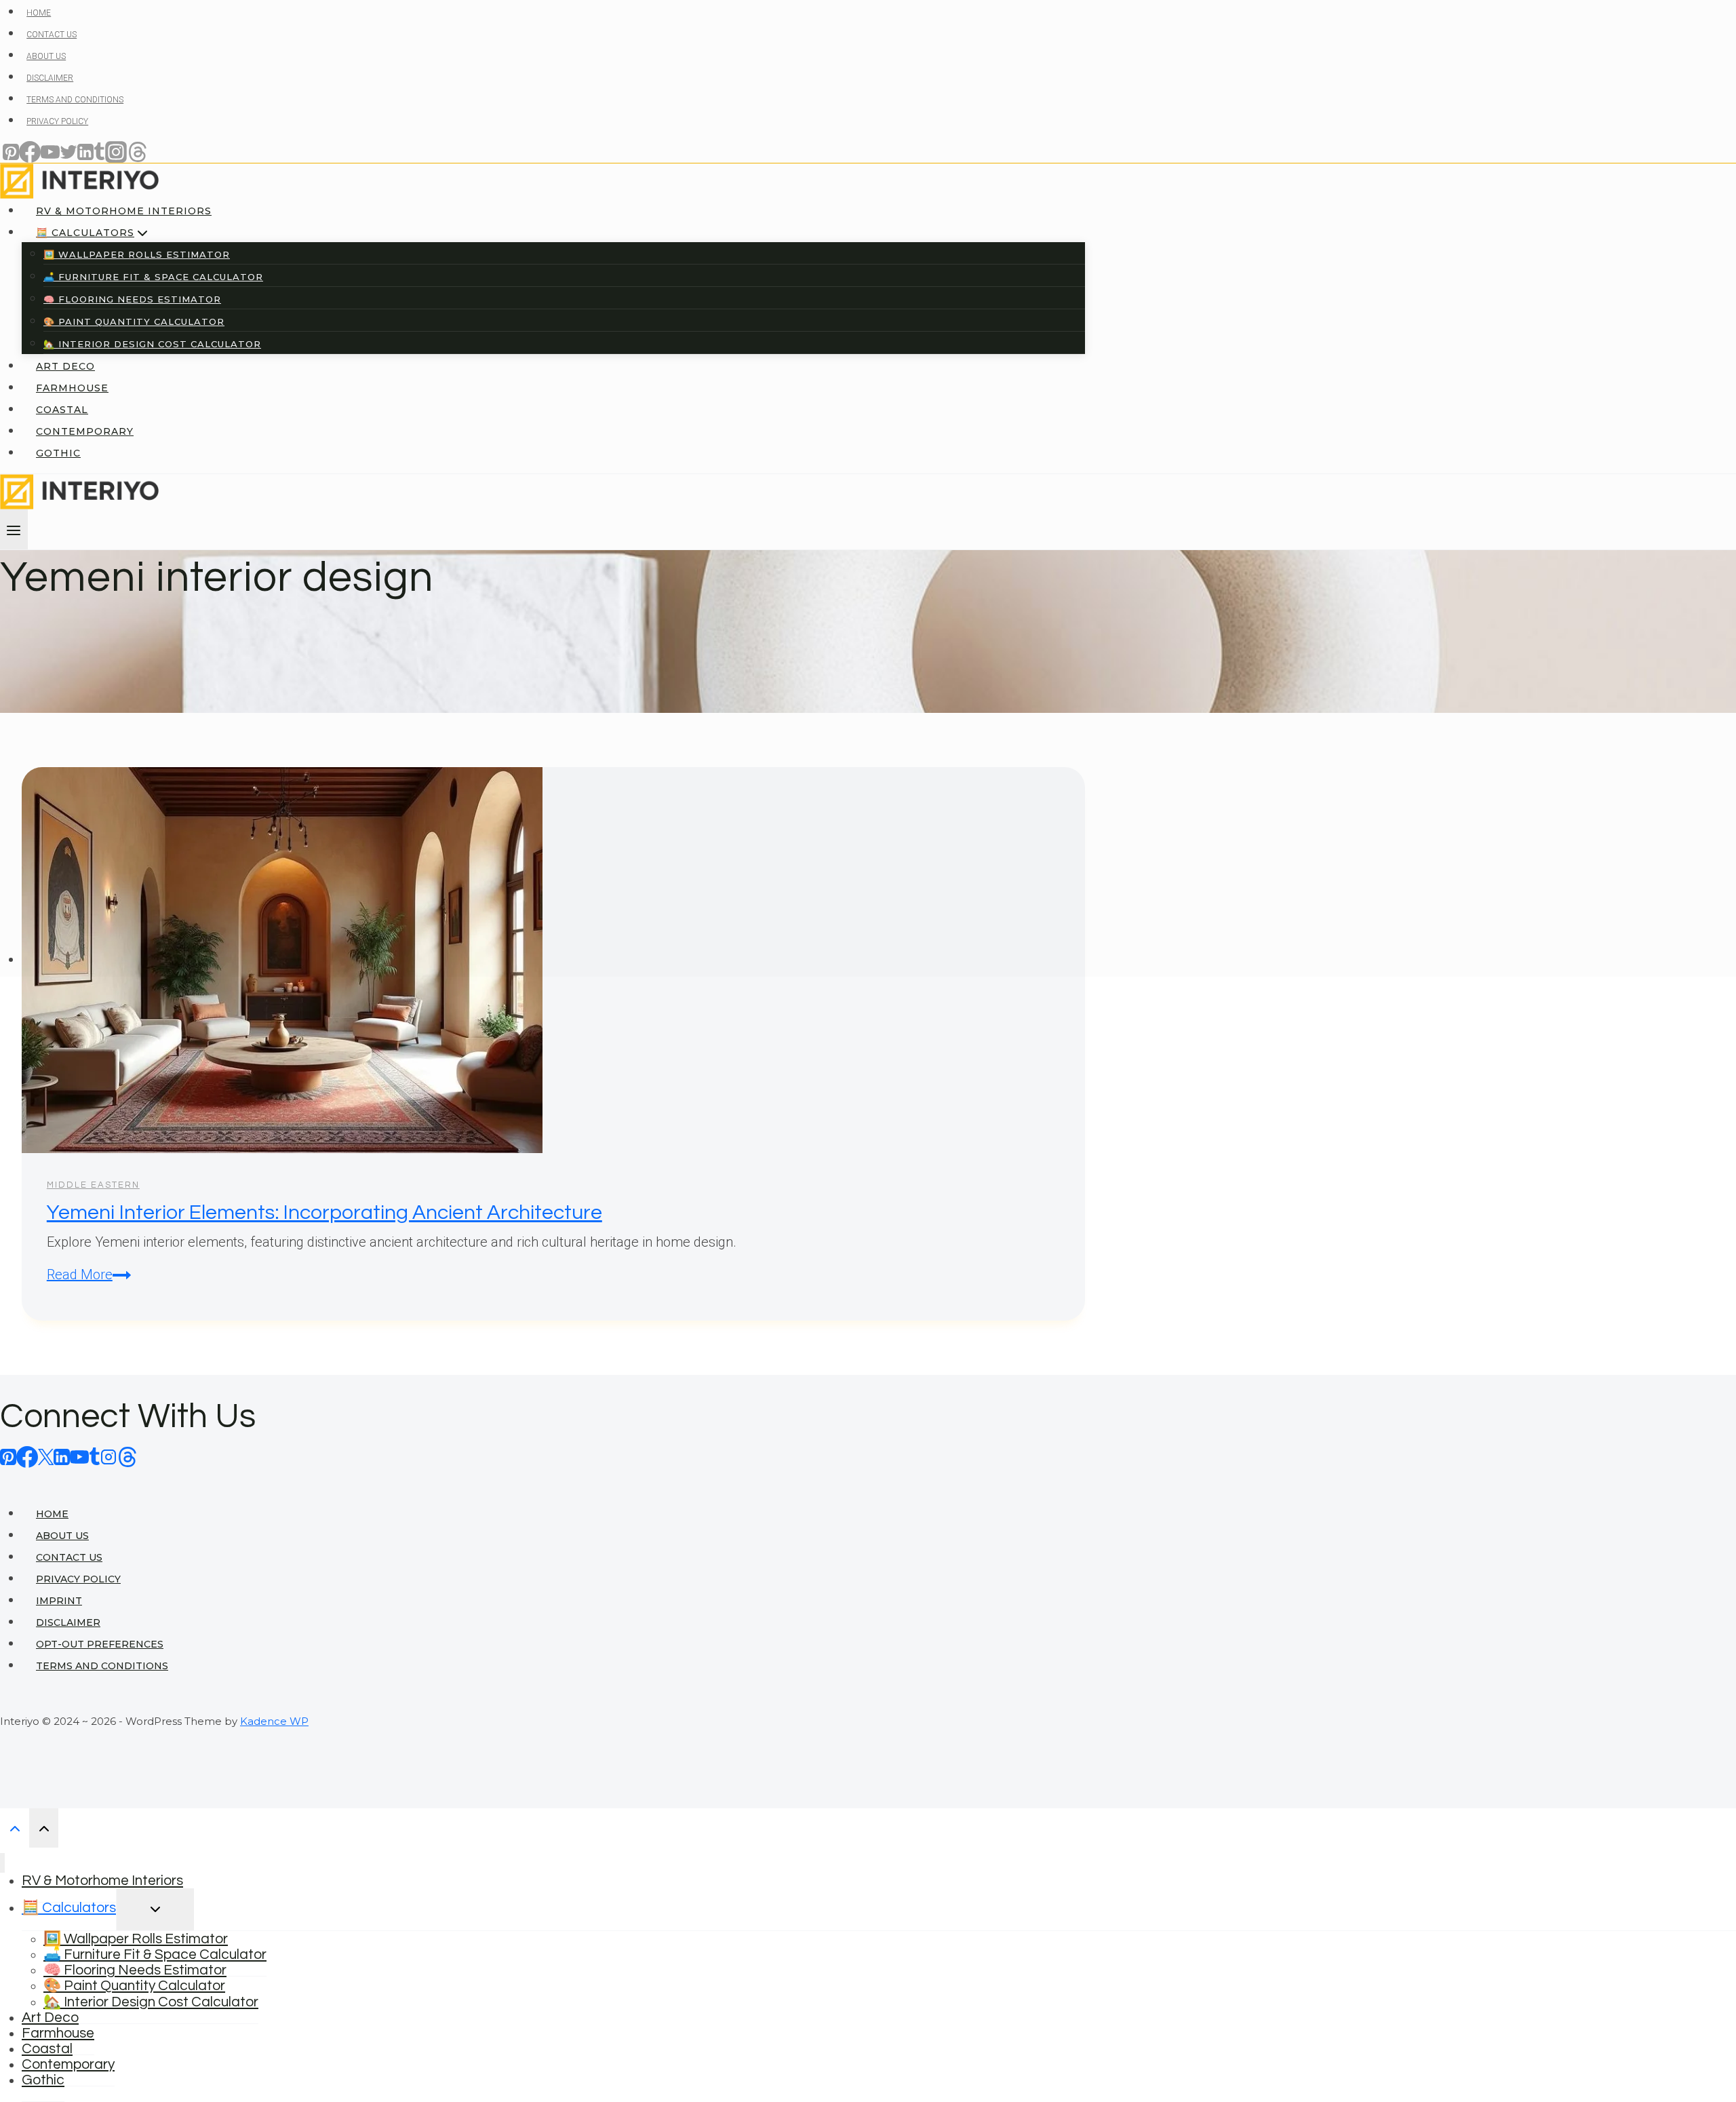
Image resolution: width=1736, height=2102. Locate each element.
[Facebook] (27, 1456)
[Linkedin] (62, 1456)
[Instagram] (108, 1456)
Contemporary (68, 2064)
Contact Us (69, 1557)
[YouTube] (79, 1456)
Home (52, 1514)
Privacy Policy (78, 1579)
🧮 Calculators (69, 1908)
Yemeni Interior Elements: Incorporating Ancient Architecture (324, 1212)
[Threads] (127, 1456)
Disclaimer (68, 1622)
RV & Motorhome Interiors (102, 1881)
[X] (46, 1456)
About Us (62, 1536)
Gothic (43, 2080)
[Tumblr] (95, 1456)
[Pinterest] (8, 1456)
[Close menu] (2, 1863)
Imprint (59, 1601)
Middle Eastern (93, 1185)
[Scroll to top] (15, 1828)
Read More (89, 1274)
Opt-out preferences (100, 1644)
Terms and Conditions (102, 1666)
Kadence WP (274, 1721)
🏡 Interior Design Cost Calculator (151, 2002)
